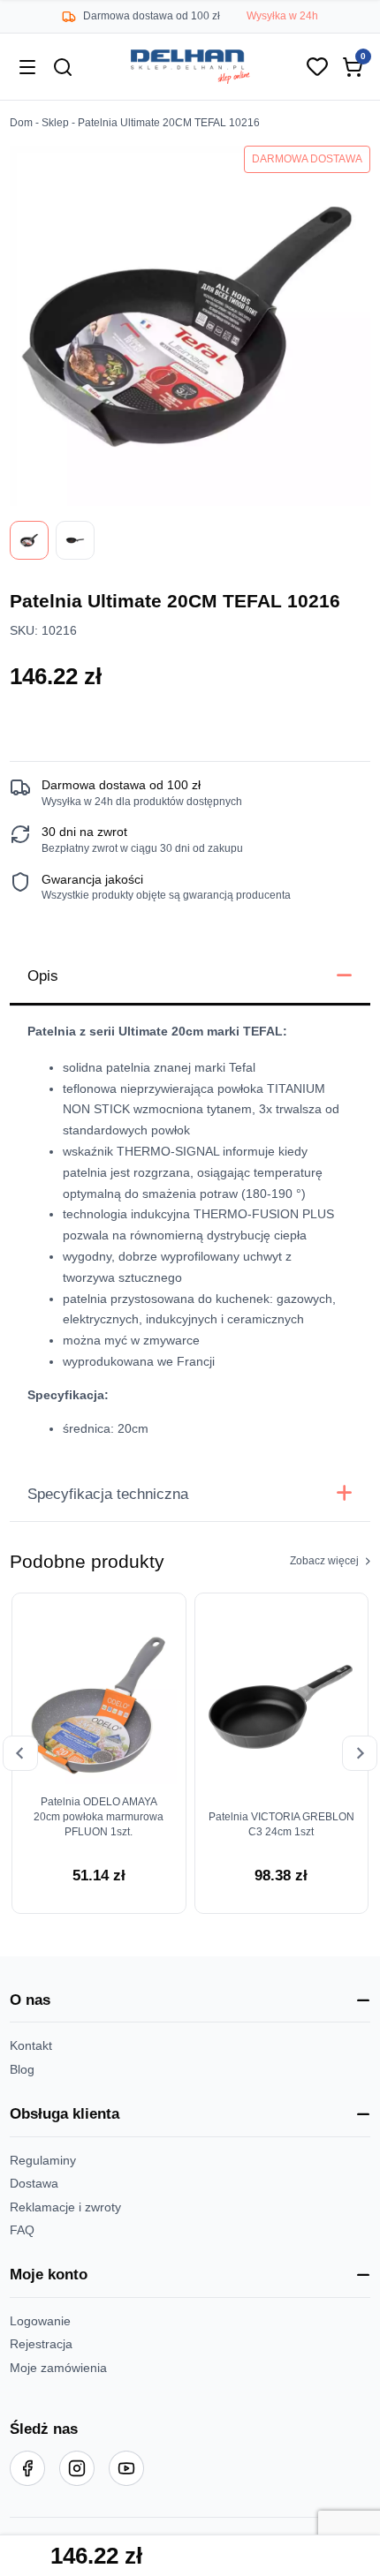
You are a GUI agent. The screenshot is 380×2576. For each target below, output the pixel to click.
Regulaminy (43, 2160)
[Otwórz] (27, 67)
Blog (22, 2069)
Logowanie (40, 2321)
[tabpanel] (190, 1236)
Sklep (55, 123)
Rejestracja (41, 2344)
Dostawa (34, 2183)
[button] (190, 2000)
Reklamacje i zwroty (65, 2207)
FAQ (22, 2230)
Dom (21, 123)
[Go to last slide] (20, 1753)
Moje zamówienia (58, 2368)
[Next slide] (360, 1753)
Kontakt (31, 2045)
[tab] (190, 977)
